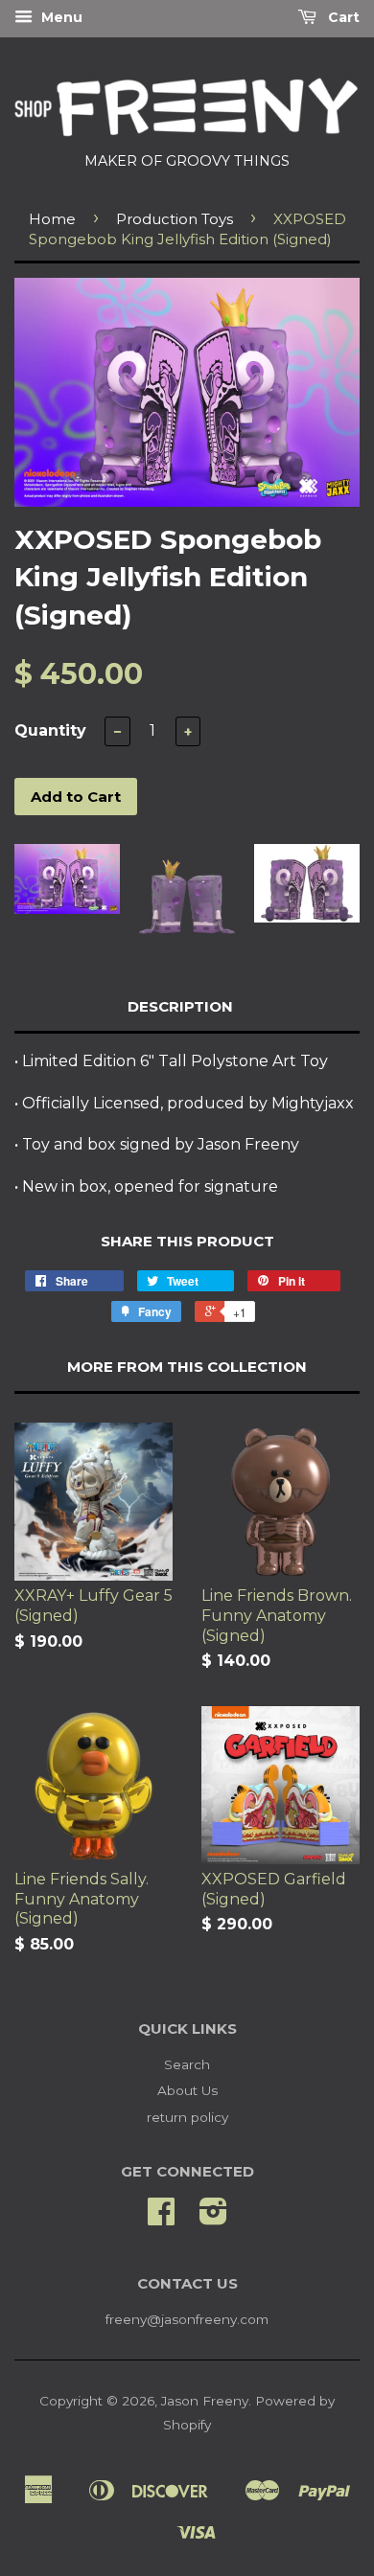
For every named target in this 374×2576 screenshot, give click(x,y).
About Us (187, 2090)
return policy (187, 2117)
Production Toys (175, 219)
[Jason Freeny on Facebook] (161, 2218)
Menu (60, 17)
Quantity (50, 730)
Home (52, 219)
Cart (342, 17)
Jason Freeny (205, 2401)
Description (180, 1006)
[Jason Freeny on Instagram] (213, 2218)
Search (187, 2064)
